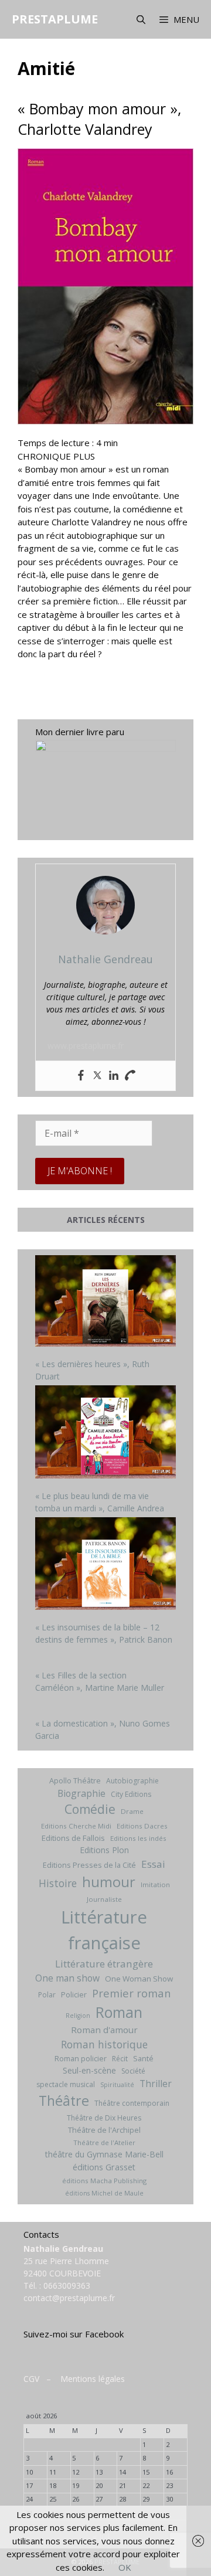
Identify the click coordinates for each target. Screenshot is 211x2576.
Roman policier (81, 2058)
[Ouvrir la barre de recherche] (140, 19)
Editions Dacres (142, 1826)
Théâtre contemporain (132, 2103)
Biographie (81, 1793)
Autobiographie (132, 1781)
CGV (31, 2379)
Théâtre (64, 2101)
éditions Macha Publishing (104, 2181)
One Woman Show (139, 1979)
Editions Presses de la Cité (89, 1865)
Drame (132, 1811)
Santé (143, 2058)
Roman (119, 2012)
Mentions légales (93, 2379)
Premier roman (131, 1993)
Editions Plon (104, 1850)
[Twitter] (97, 1076)
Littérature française (104, 1930)
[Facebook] (81, 1076)
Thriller (156, 2084)
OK (125, 2567)
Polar (47, 1995)
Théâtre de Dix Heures (104, 2118)
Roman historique (104, 2044)
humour (109, 1882)
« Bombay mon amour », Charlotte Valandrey (99, 119)
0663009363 (67, 2286)
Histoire (58, 1883)
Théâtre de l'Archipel (104, 2130)
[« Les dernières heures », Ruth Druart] (105, 1302)
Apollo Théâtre (75, 1780)
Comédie (90, 1809)
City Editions (131, 1794)
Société (133, 2071)
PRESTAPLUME (55, 19)
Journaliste (104, 1899)
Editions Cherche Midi (76, 1826)
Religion (78, 2016)
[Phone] (130, 1076)
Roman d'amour (104, 2030)
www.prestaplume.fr (86, 1046)
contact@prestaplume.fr (69, 2298)
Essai (153, 1864)
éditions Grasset (104, 2167)
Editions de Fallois (73, 1838)
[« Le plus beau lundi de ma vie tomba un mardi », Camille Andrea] (105, 1433)
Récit (120, 2059)
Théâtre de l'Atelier (104, 2142)
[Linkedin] (114, 1076)
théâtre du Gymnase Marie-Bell (104, 2154)
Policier (74, 1994)
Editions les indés (138, 1838)
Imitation (155, 1885)
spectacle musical (66, 2084)
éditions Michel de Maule (104, 2193)
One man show (67, 1978)
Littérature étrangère (104, 1964)
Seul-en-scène (89, 2070)
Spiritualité (117, 2085)
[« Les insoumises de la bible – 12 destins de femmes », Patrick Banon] (105, 1565)
